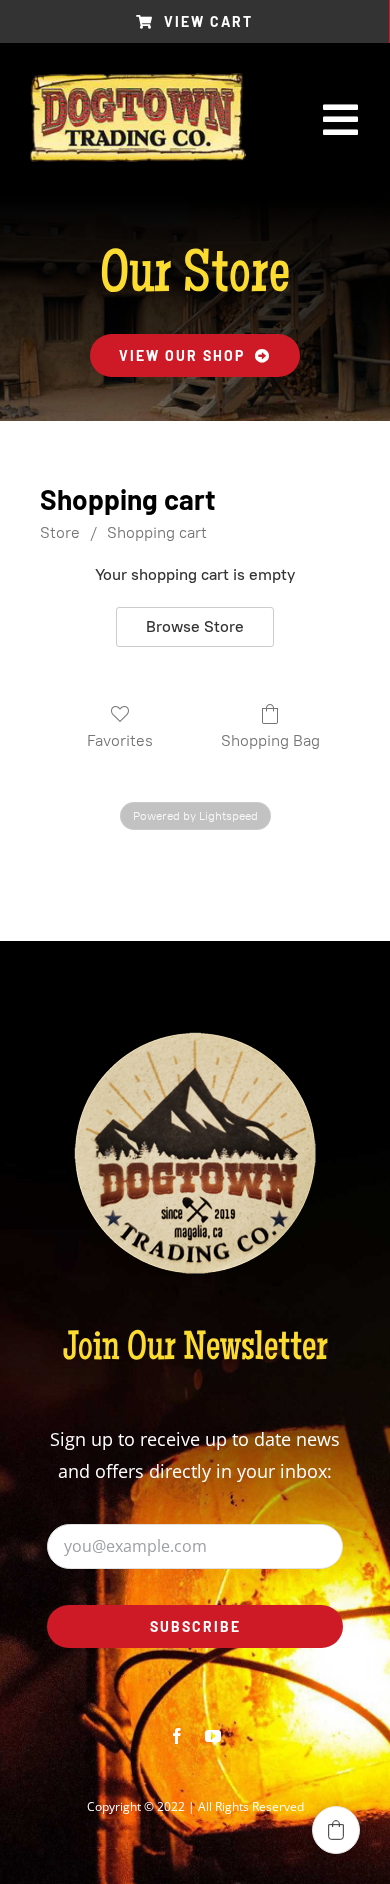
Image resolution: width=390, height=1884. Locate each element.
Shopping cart (157, 532)
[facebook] (177, 1736)
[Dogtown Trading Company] (138, 82)
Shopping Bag (270, 740)
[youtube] (213, 1736)
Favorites (120, 740)
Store (60, 532)
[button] (336, 1830)
